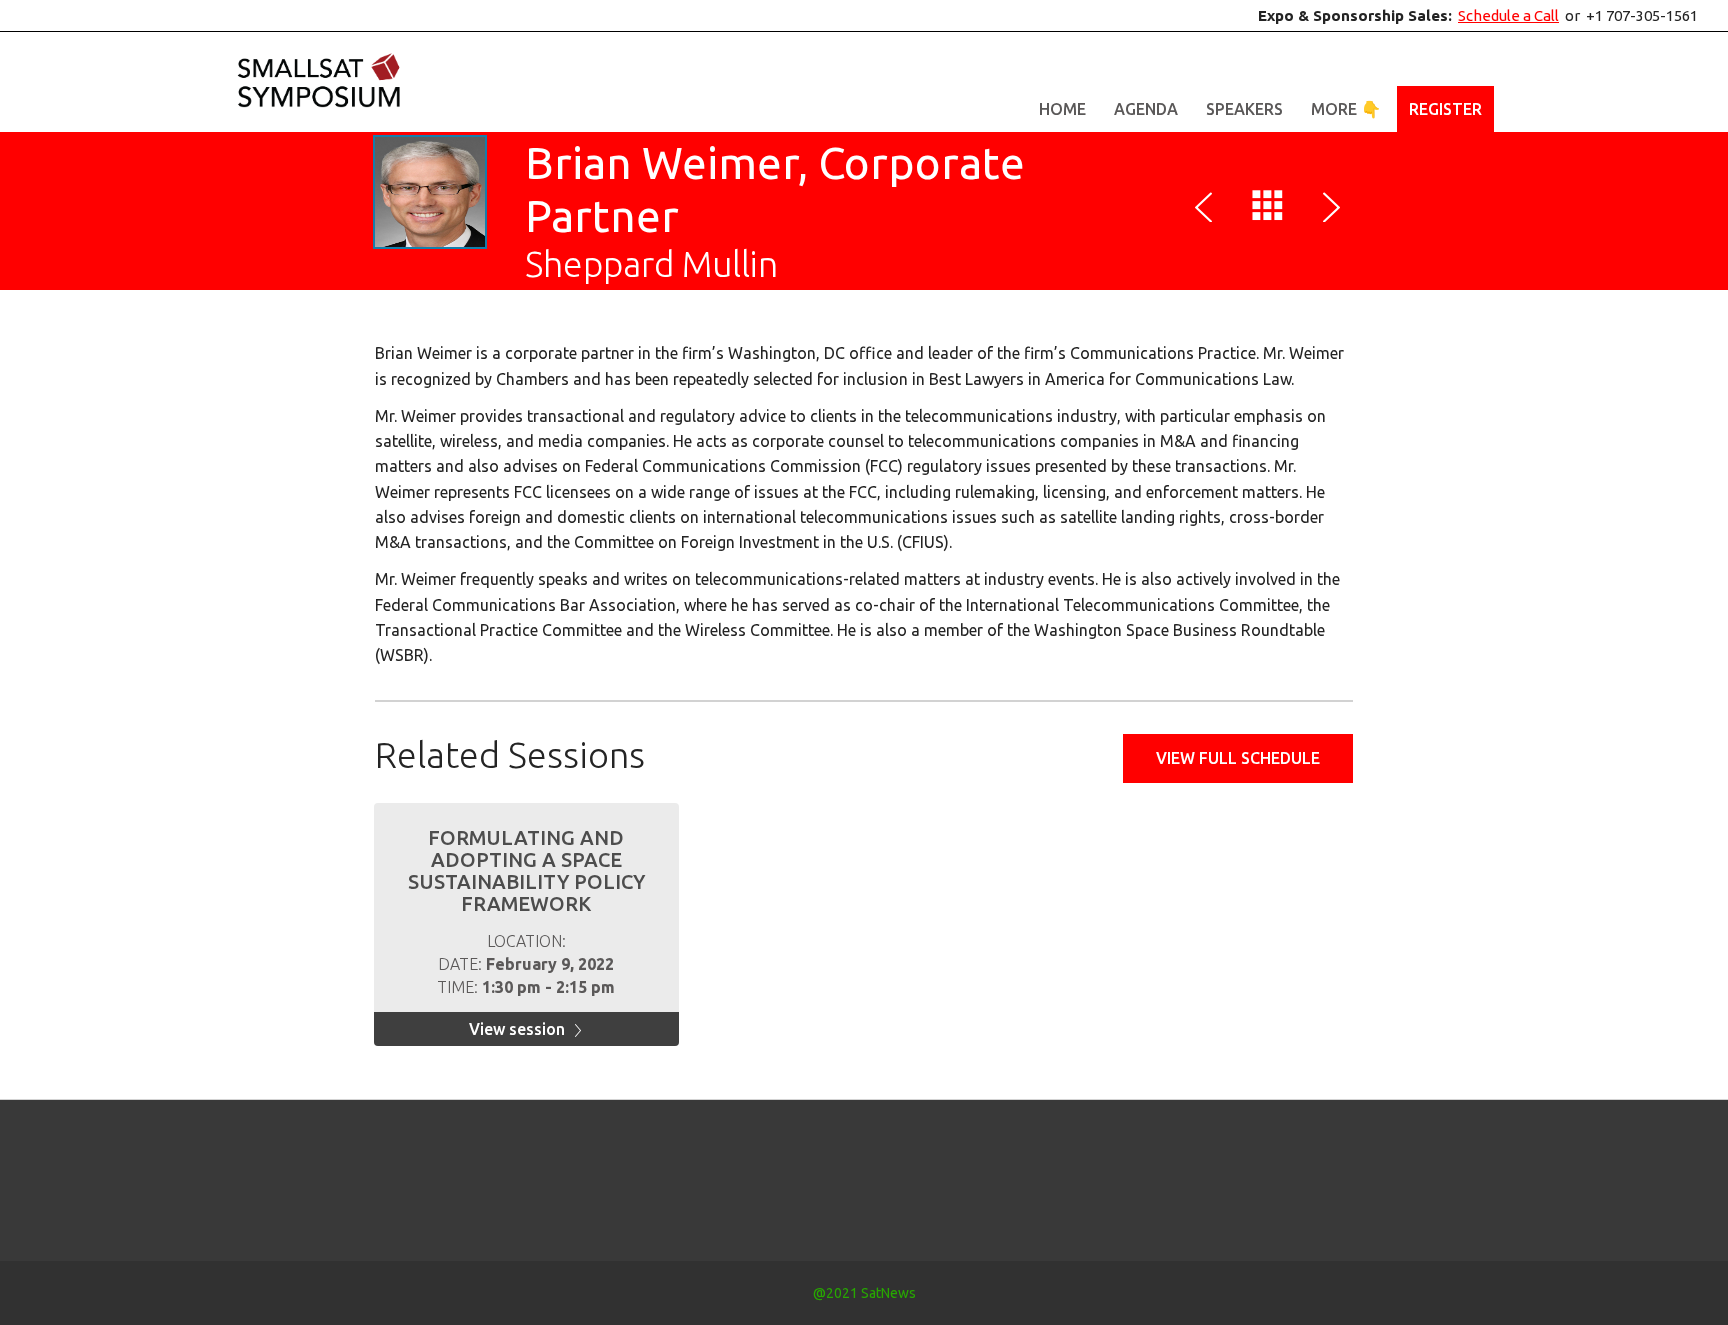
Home (1062, 109)
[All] (1268, 210)
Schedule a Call (1508, 15)
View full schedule (1238, 758)
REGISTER (1445, 109)
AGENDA (1146, 109)
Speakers (1244, 109)
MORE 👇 (1346, 109)
